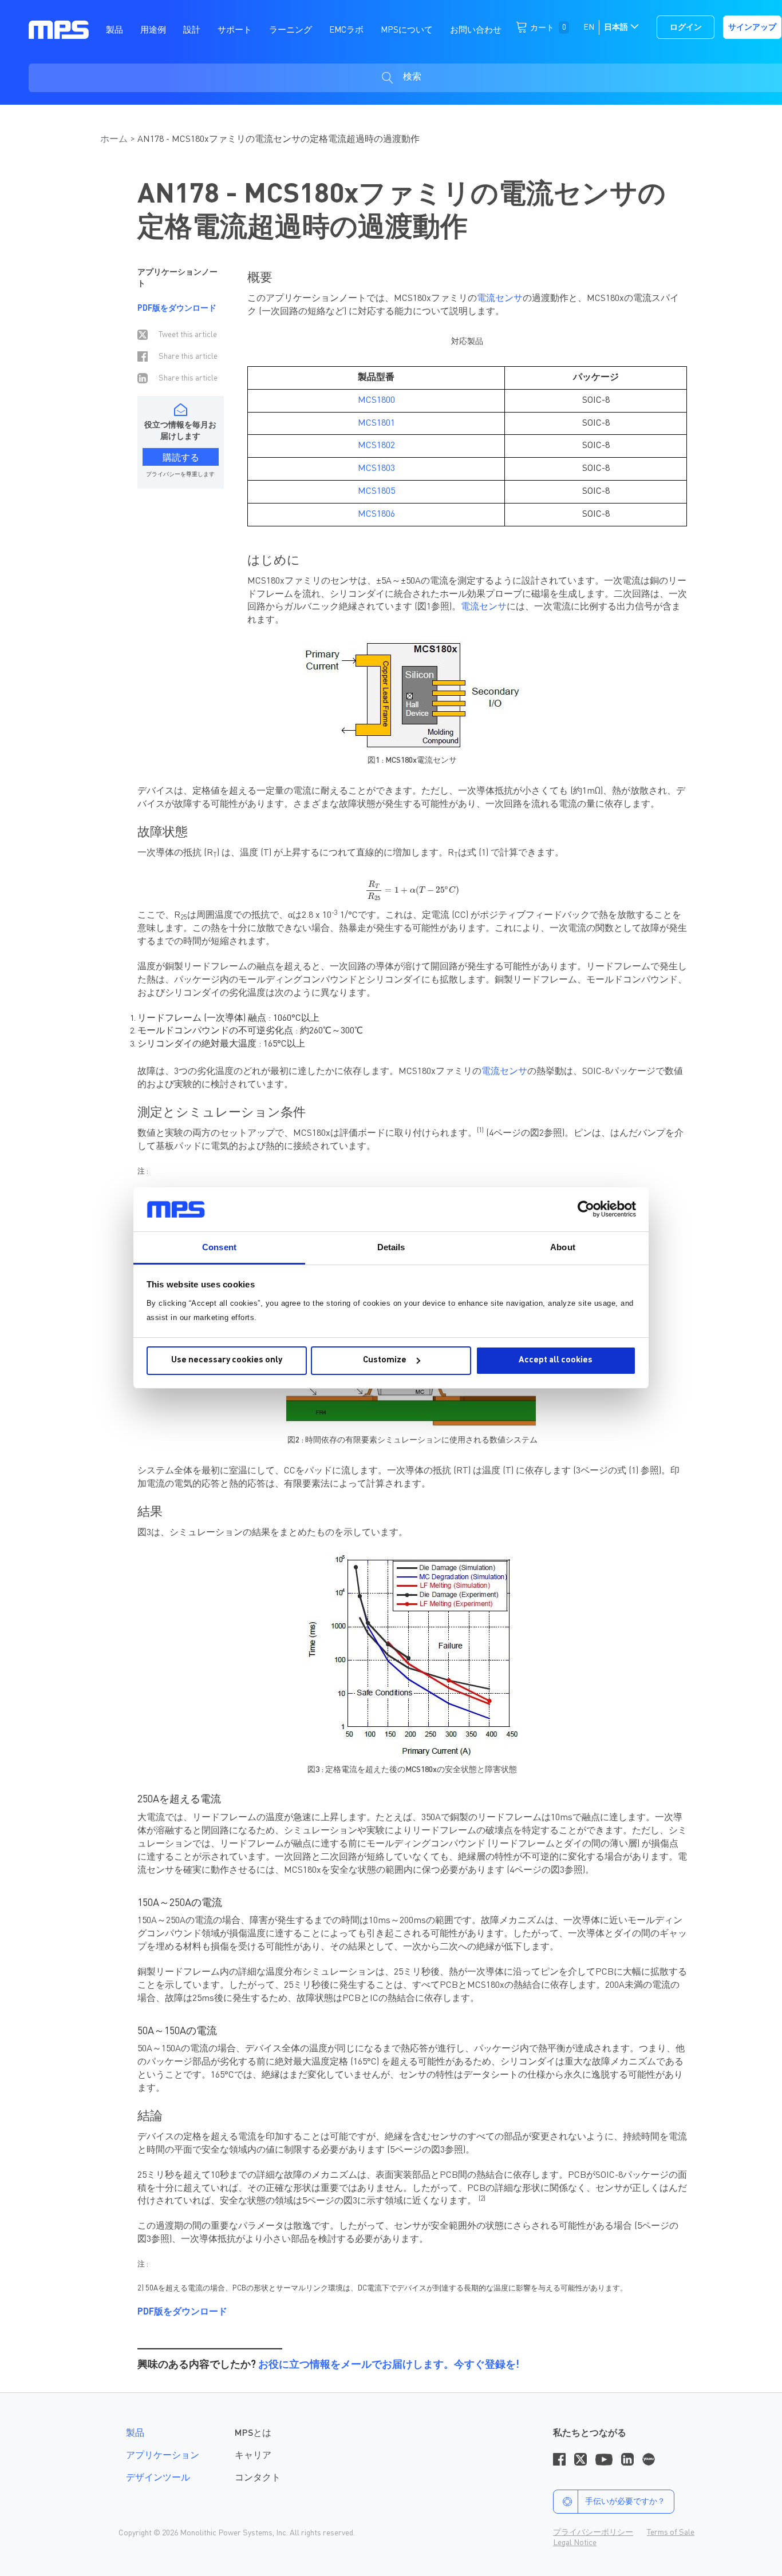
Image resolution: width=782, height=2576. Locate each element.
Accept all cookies (556, 1360)
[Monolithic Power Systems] (59, 29)
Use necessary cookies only (227, 1360)
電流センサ (500, 299)
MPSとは (253, 2434)
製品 (135, 2434)
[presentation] (412, 891)
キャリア (253, 2456)
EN (589, 27)
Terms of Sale (671, 2533)
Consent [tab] (219, 1247)
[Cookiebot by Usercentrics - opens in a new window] (586, 1209)
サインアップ (752, 27)
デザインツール (158, 2478)
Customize (385, 1360)
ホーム (114, 140)
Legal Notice (575, 2543)
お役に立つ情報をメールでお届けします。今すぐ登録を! (389, 2365)
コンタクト (258, 2478)
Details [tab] (391, 1247)
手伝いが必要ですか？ (625, 2502)
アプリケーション (163, 2456)
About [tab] (563, 1247)
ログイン (686, 27)
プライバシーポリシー (593, 2533)
